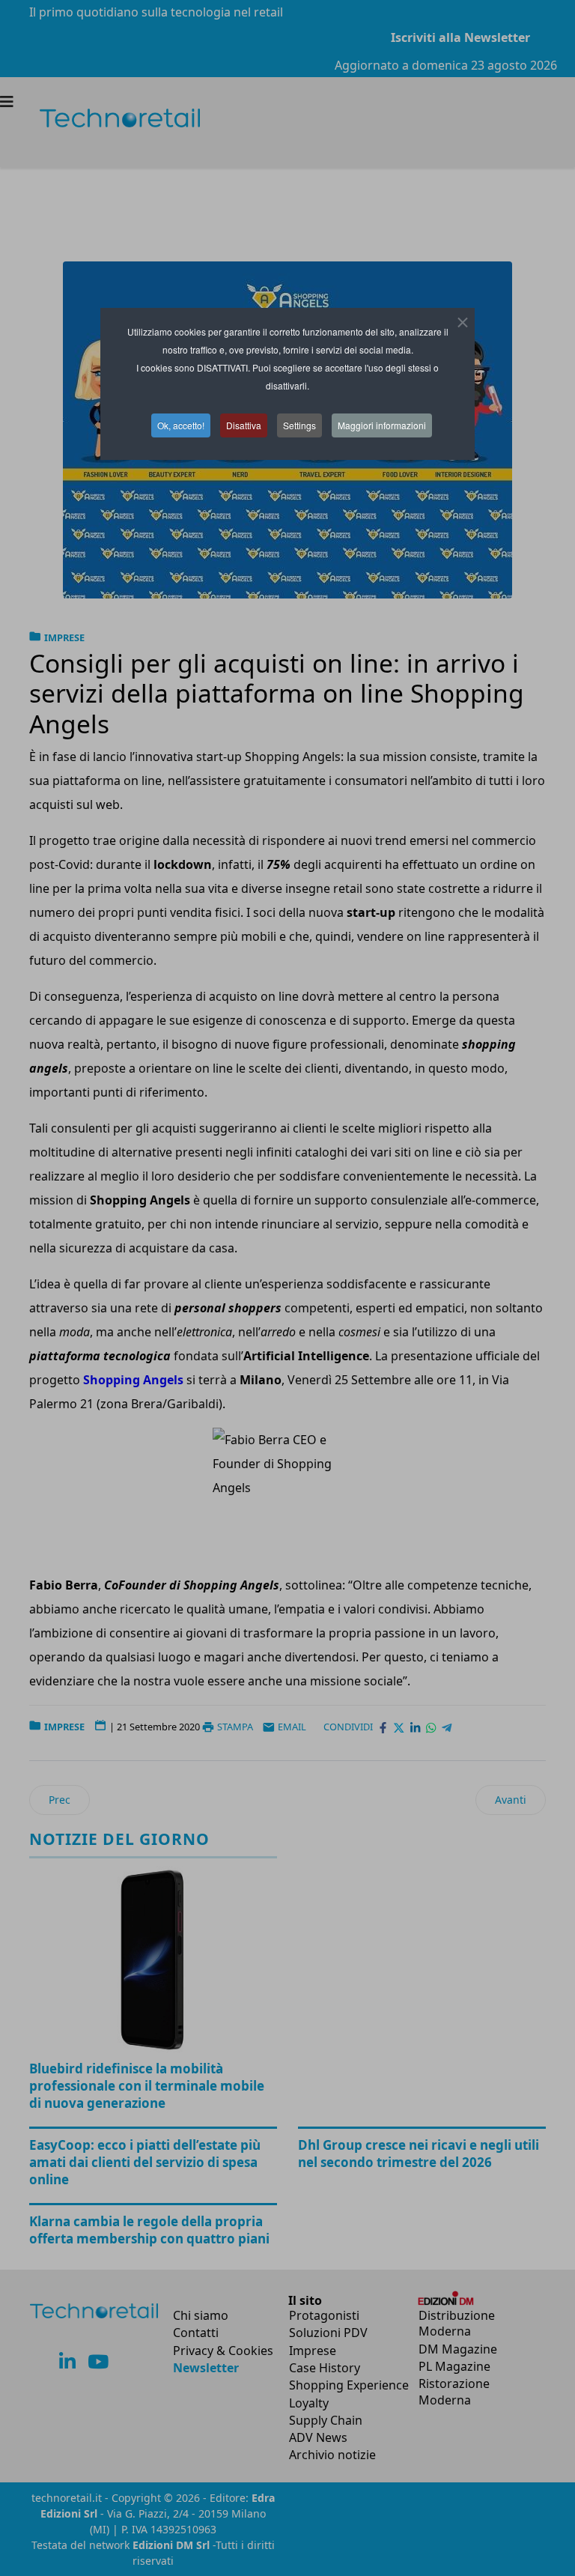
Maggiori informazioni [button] (382, 425)
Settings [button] (299, 425)
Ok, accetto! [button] (181, 425)
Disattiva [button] (244, 425)
